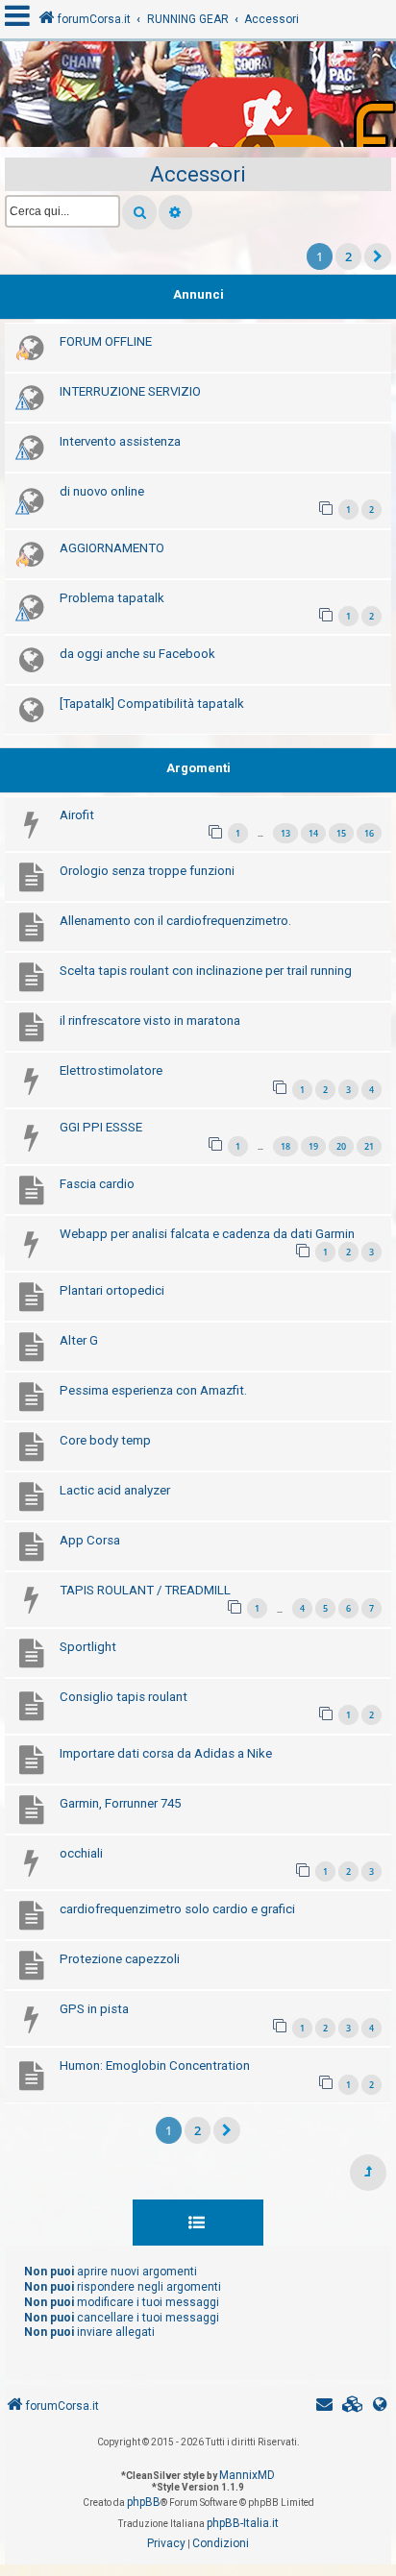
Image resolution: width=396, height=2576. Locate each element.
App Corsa (90, 1540)
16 (369, 833)
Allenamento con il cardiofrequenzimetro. (175, 921)
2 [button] (348, 256)
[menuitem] (353, 2406)
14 (313, 833)
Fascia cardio (97, 1184)
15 (341, 833)
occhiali (81, 1853)
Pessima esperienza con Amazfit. (153, 1390)
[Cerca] (139, 212)
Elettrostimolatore (111, 1070)
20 (341, 1146)
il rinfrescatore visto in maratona (150, 1021)
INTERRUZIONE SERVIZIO (130, 391)
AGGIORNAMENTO (112, 548)
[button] (378, 256)
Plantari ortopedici (112, 1290)
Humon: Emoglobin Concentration (155, 2066)
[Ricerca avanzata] (175, 212)
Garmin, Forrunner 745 (120, 1803)
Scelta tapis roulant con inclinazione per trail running (206, 971)
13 (285, 833)
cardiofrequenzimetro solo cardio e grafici (177, 1909)
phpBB (144, 2502)
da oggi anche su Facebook (137, 654)
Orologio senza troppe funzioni (147, 871)
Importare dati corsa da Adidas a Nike (166, 1753)
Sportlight (88, 1647)
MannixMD (247, 2475)
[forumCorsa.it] (198, 99)
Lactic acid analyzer (115, 1490)
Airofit (77, 815)
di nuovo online (102, 491)
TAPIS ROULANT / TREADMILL (145, 1590)
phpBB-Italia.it (243, 2523)
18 (285, 1146)
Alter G (79, 1340)
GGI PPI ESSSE (101, 1127)
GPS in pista (94, 2009)
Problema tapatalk (112, 598)
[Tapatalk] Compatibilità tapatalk (152, 704)
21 (369, 1146)
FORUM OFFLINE (106, 341)
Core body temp (105, 1440)
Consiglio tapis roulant (124, 1697)
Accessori (198, 174)
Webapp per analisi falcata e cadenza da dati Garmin (207, 1234)
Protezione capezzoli (120, 1959)
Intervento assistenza (120, 441)
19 (313, 1146)
